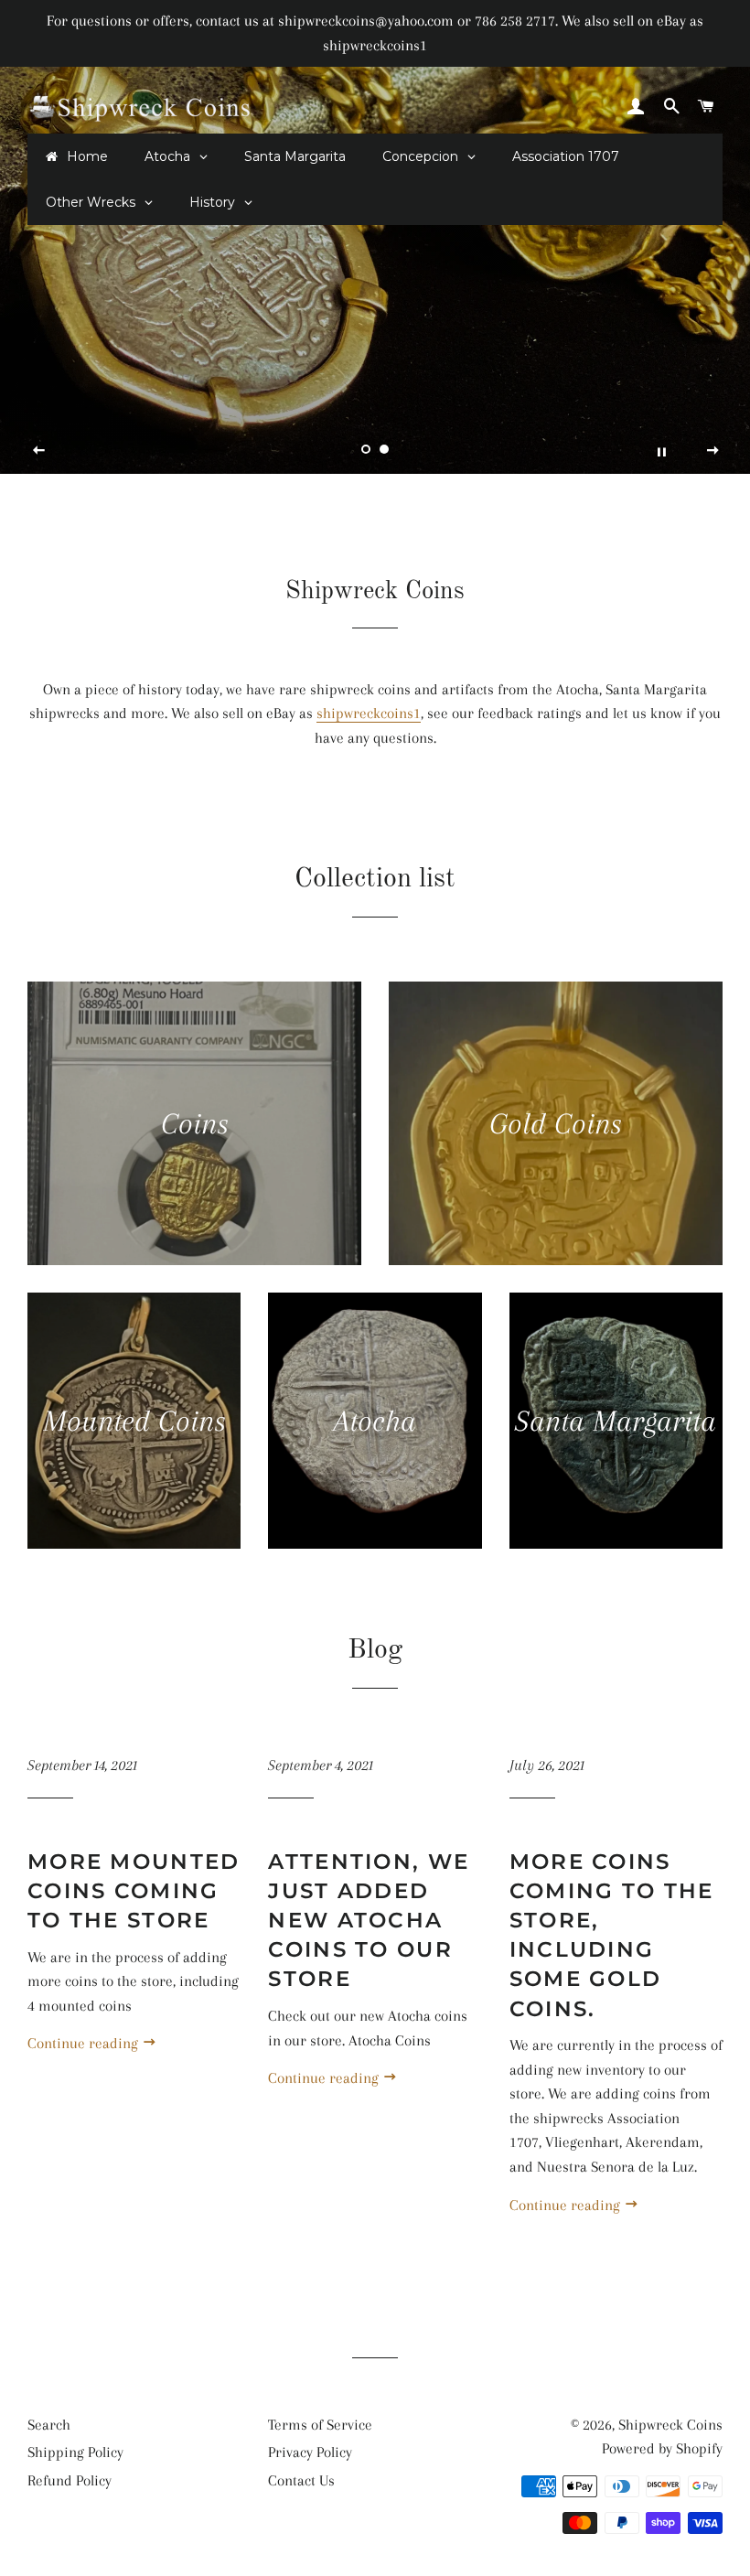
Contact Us (301, 2480)
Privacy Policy (310, 2452)
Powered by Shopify (662, 2448)
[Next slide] (712, 451)
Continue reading (85, 2043)
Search (49, 2425)
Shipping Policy (75, 2452)
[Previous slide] (39, 451)
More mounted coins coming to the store (134, 1891)
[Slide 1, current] (366, 449)
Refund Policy (70, 2480)
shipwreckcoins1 (369, 713)
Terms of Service (320, 2425)
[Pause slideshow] (661, 451)
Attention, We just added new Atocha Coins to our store (369, 1921)
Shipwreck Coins (670, 2425)
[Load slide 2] (384, 449)
